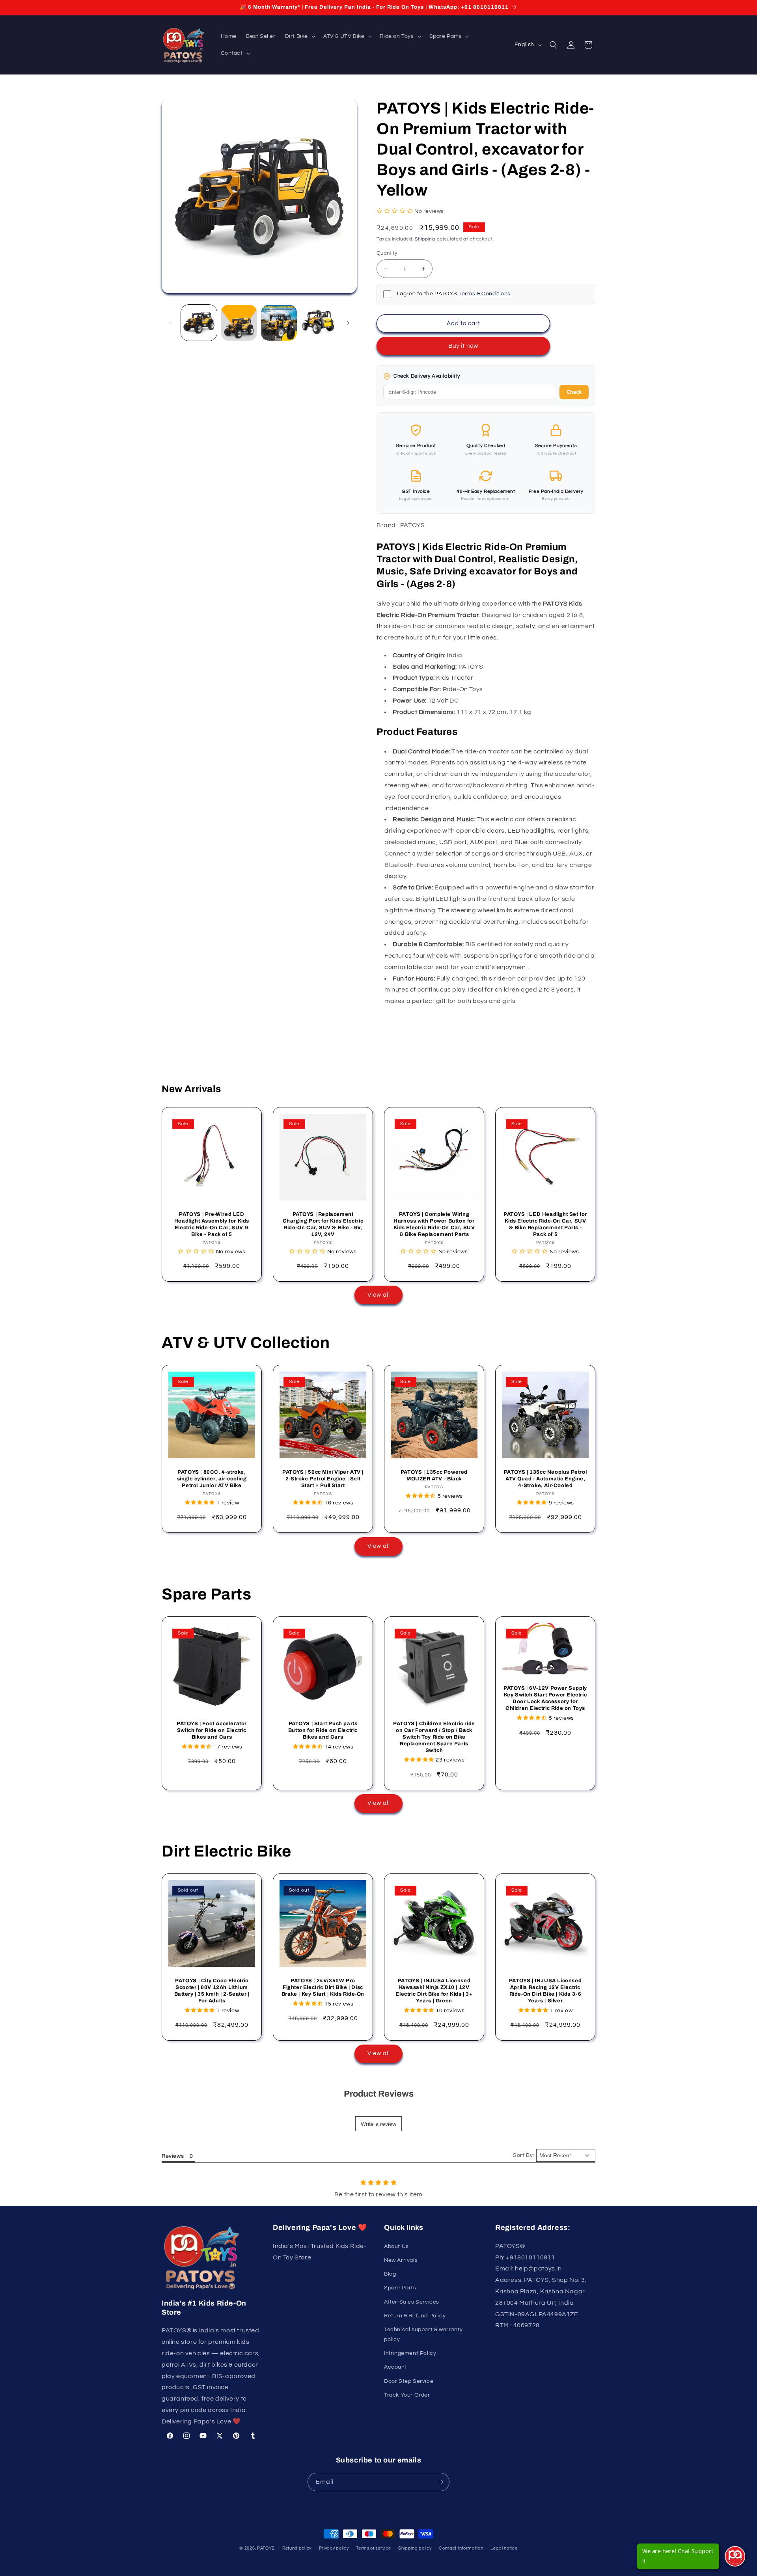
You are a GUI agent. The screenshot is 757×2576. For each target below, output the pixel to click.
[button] (299, 36)
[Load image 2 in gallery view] (239, 323)
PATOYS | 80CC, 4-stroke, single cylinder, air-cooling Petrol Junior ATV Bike (212, 1479)
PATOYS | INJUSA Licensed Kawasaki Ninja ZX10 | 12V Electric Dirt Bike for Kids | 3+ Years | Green (434, 1991)
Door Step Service (409, 2381)
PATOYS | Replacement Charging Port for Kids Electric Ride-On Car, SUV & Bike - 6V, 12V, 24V (323, 1224)
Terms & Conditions (485, 294)
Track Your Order (407, 2395)
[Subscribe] (440, 2482)
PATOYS (266, 2548)
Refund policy (297, 2548)
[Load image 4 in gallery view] (319, 323)
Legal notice (504, 2548)
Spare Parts (400, 2288)
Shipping (425, 239)
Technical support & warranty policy (423, 2335)
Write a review (378, 2124)
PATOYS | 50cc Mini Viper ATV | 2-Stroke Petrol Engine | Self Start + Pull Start (323, 1479)
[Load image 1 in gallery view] (199, 323)
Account (395, 2367)
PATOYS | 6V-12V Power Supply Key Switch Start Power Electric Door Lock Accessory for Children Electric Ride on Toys (545, 1698)
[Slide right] (348, 323)
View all (379, 1295)
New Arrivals (401, 2260)
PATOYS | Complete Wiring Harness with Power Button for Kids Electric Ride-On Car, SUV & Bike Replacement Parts (434, 1224)
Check (574, 392)
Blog (390, 2274)
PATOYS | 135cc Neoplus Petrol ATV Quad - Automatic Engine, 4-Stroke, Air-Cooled (545, 1479)
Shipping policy (415, 2548)
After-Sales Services (412, 2302)
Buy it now (463, 346)
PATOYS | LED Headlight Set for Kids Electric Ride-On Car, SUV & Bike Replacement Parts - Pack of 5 (545, 1224)
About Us (396, 2246)
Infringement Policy (410, 2353)
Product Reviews (379, 2094)
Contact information (461, 2548)
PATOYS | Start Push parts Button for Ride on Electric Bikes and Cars (323, 1730)
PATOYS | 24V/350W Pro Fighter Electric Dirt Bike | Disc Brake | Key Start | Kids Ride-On (323, 1987)
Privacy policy (334, 2548)
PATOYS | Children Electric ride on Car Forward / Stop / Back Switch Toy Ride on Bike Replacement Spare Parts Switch (434, 1737)
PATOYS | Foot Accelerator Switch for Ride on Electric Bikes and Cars (212, 1730)
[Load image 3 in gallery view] (279, 323)
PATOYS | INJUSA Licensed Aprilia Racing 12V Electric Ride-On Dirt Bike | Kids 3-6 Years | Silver (545, 1991)
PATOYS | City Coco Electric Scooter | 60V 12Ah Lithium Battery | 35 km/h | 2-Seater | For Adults (212, 1991)
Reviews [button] (173, 2156)
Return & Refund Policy (415, 2316)
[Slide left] (170, 323)
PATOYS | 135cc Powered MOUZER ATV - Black (434, 1475)
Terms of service (373, 2548)
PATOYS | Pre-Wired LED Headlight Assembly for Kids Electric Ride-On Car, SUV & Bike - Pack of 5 (212, 1224)
